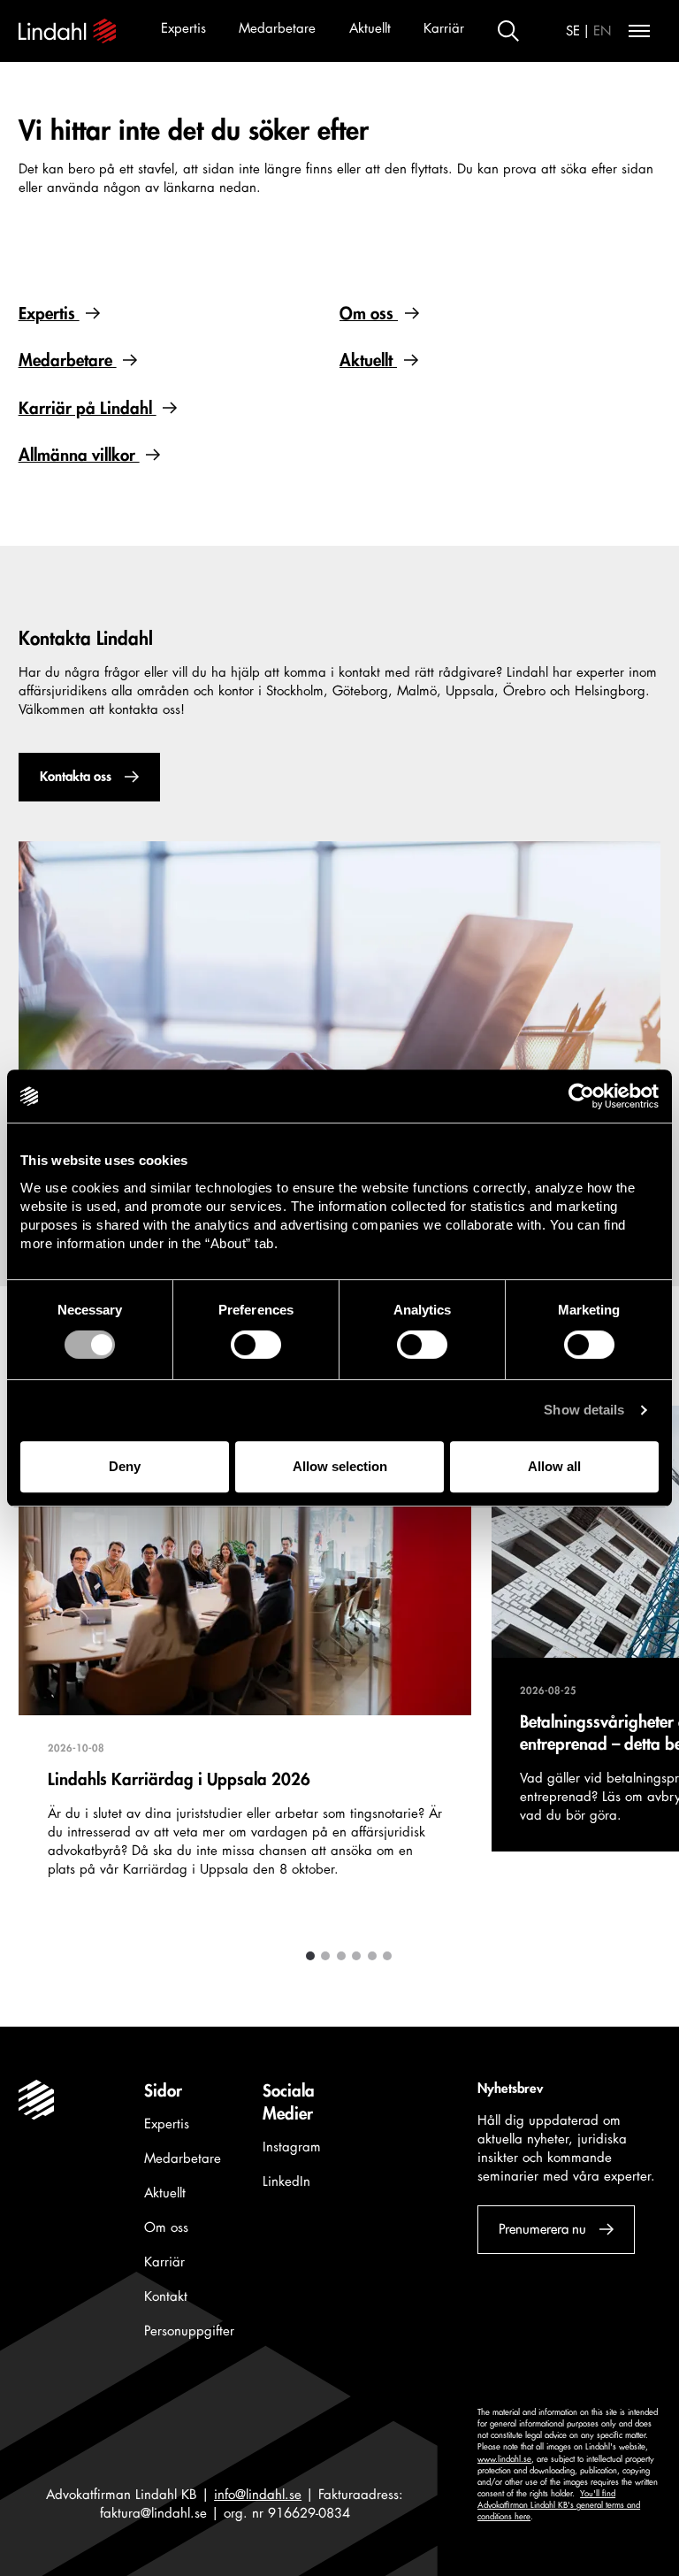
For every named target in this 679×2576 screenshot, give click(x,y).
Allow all (554, 1466)
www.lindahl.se (504, 2459)
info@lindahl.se (258, 2495)
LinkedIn (286, 2182)
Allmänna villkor (79, 456)
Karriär (444, 29)
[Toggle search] (508, 31)
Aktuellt (370, 29)
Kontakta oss (75, 777)
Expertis (183, 29)
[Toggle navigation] (639, 31)
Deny (125, 1466)
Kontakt (166, 2297)
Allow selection (340, 1466)
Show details (584, 1410)
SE (573, 31)
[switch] (256, 1345)
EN (603, 31)
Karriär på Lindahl (88, 409)
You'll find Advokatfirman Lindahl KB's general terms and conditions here (559, 2505)
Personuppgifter (189, 2331)
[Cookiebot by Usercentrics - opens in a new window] (581, 1096)
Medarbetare (277, 29)
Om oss (369, 314)
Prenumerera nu (542, 2230)
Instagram (292, 2147)
